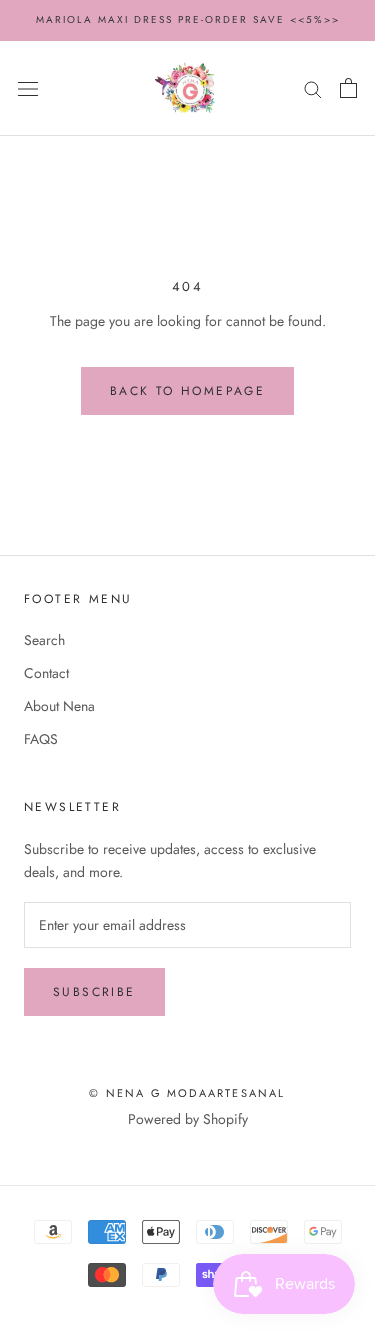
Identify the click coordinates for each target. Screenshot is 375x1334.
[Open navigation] (28, 88)
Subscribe (94, 992)
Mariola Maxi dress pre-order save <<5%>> (188, 19)
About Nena (59, 706)
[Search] (313, 88)
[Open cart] (348, 88)
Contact (46, 673)
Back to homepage (187, 391)
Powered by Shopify (188, 1119)
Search (44, 640)
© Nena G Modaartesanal (187, 1093)
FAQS (41, 739)
